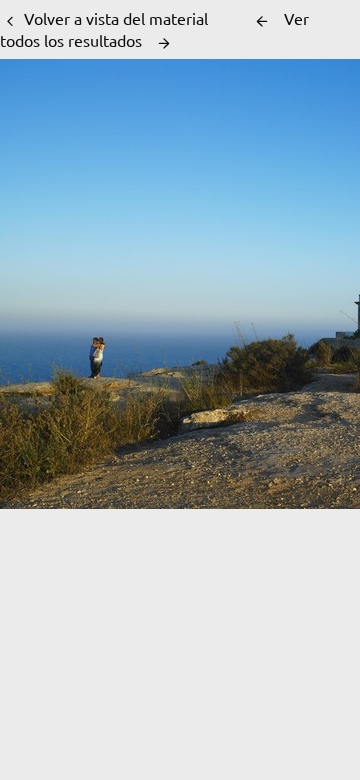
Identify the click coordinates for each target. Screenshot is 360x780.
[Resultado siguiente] (164, 43)
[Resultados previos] (262, 21)
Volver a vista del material (116, 18)
